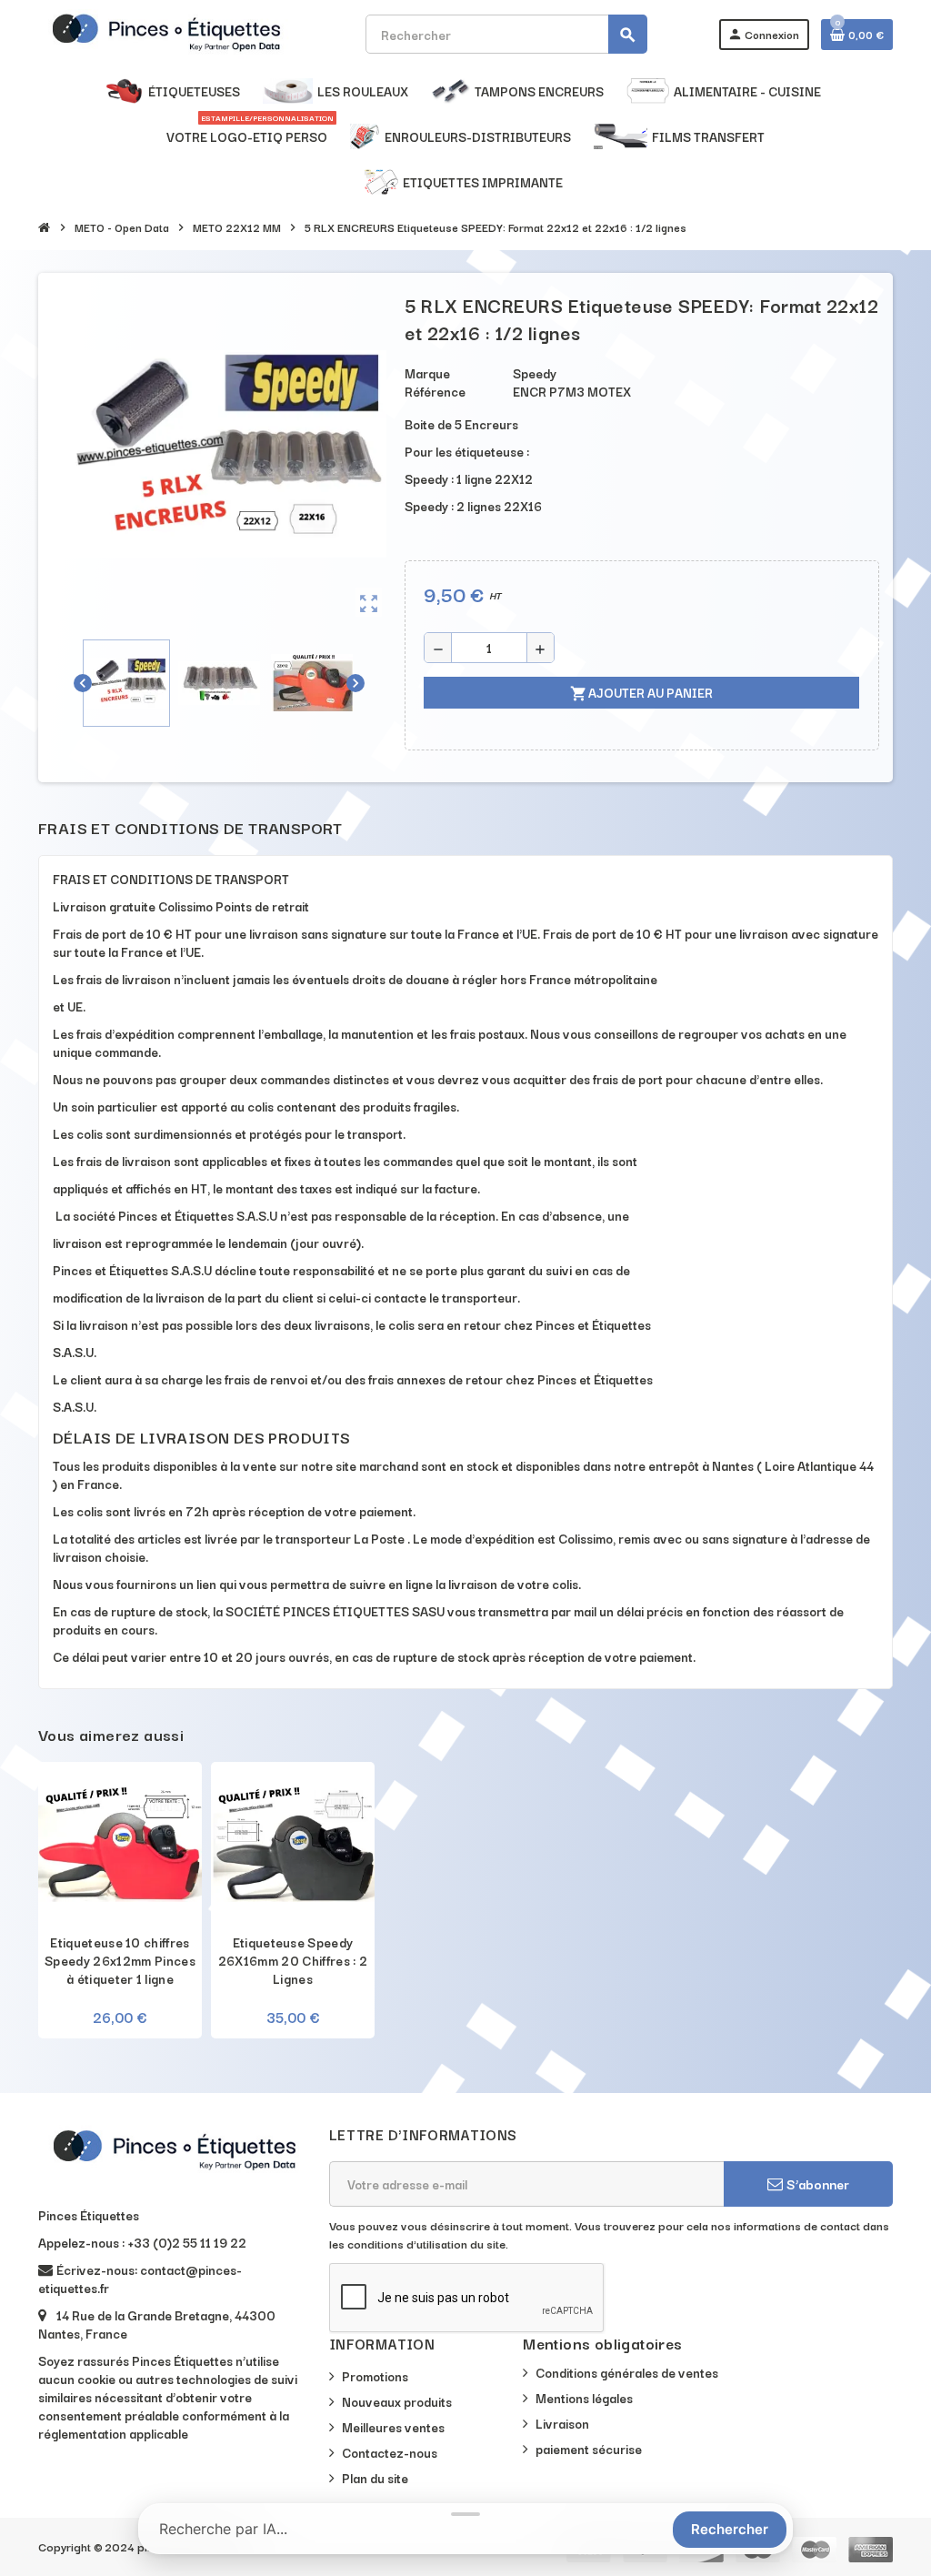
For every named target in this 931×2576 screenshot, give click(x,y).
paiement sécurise (589, 2449)
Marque (427, 373)
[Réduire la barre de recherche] (465, 2514)
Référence (435, 391)
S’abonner (816, 2184)
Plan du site (375, 2478)
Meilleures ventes (393, 2427)
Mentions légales (584, 2398)
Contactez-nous (390, 2452)
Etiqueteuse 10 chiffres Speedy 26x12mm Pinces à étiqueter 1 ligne (120, 1960)
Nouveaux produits (397, 2401)
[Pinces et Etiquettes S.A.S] (166, 32)
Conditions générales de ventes (627, 2372)
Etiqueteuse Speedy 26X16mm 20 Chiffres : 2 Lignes (293, 1960)
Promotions (375, 2376)
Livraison (562, 2423)
